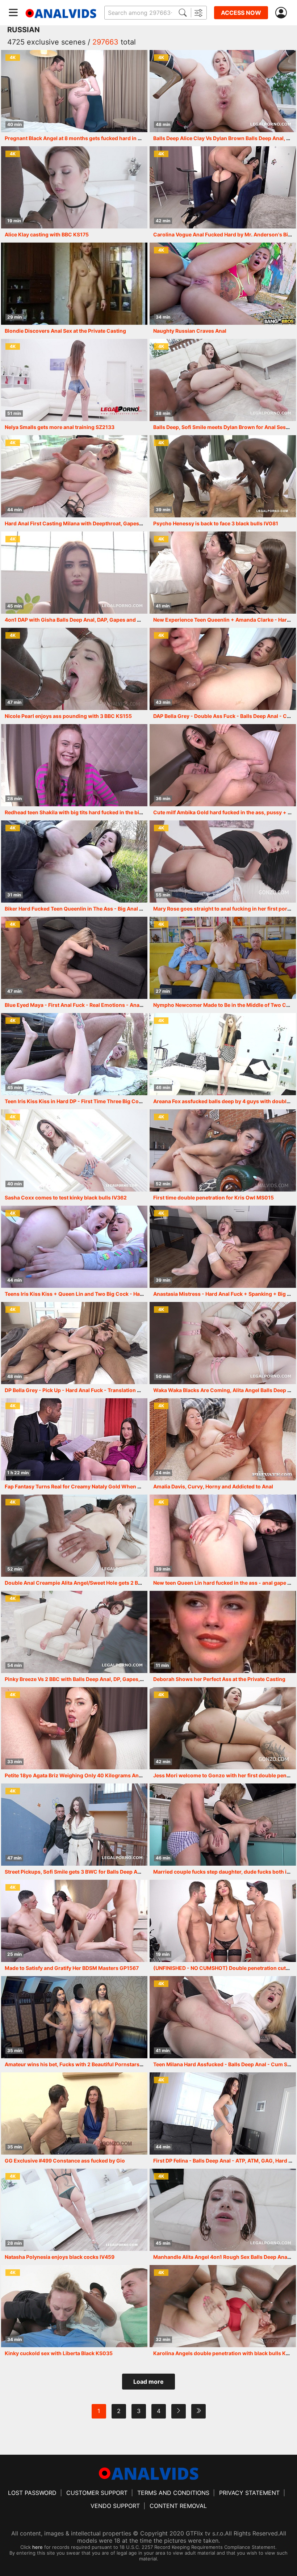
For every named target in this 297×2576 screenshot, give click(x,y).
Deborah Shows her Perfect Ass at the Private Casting (219, 1679)
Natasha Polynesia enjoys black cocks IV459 (60, 2257)
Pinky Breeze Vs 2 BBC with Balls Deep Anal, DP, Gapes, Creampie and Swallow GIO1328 (113, 1679)
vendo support (115, 2506)
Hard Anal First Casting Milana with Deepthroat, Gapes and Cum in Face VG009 (102, 523)
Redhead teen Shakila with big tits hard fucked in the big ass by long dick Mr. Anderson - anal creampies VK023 (142, 812)
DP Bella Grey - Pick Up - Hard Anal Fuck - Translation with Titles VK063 (93, 1390)
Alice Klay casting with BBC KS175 (47, 234)
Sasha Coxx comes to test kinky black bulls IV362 (66, 1197)
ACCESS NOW (241, 13)
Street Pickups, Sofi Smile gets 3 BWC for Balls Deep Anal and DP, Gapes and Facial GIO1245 (118, 1872)
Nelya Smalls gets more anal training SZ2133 (60, 427)
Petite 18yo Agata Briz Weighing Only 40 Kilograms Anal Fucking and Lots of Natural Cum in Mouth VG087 (135, 1775)
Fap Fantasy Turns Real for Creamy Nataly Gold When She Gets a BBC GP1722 (100, 1486)
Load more (148, 2382)
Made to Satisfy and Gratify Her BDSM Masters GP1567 (72, 1968)
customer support (97, 2493)
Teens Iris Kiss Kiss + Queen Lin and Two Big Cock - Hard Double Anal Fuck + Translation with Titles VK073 (137, 1294)
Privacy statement (249, 2493)
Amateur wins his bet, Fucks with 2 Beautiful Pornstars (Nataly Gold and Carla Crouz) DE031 (119, 2064)
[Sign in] (283, 13)
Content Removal (178, 2506)
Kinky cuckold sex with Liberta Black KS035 (59, 2353)
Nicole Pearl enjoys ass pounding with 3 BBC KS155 (68, 716)
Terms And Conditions (173, 2493)
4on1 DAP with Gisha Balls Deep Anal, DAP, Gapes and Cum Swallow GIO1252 (99, 620)
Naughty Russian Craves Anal (190, 331)
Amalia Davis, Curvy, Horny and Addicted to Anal (213, 1486)
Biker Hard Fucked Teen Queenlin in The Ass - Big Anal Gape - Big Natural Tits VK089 (109, 909)
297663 (105, 42)
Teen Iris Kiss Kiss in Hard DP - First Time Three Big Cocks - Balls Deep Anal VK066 (107, 1101)
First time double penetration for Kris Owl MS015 (214, 1197)
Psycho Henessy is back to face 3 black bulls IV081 (216, 523)
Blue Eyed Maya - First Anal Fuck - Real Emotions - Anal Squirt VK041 (90, 1005)
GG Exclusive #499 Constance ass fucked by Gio (65, 2161)
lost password (32, 2493)
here (37, 2547)
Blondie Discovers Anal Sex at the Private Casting (65, 331)
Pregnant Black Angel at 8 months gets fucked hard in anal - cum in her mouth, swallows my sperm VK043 (136, 138)
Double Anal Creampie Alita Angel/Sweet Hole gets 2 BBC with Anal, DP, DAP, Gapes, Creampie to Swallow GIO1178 (145, 1583)
